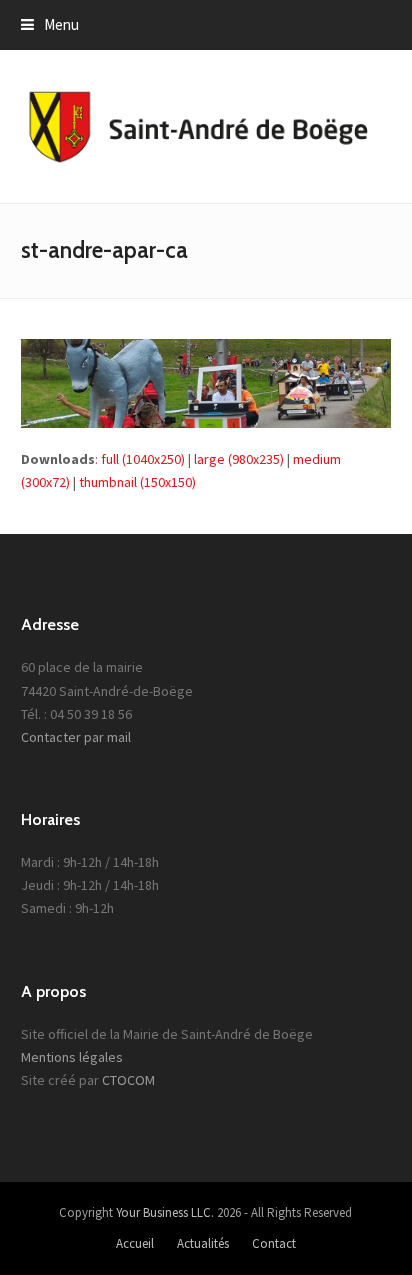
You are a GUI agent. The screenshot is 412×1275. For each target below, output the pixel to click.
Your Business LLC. (165, 1212)
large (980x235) (239, 459)
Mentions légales (72, 1057)
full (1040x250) (143, 459)
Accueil (135, 1243)
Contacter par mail (76, 737)
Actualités (203, 1243)
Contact (274, 1243)
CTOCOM (128, 1080)
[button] (50, 24)
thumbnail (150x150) (137, 482)
